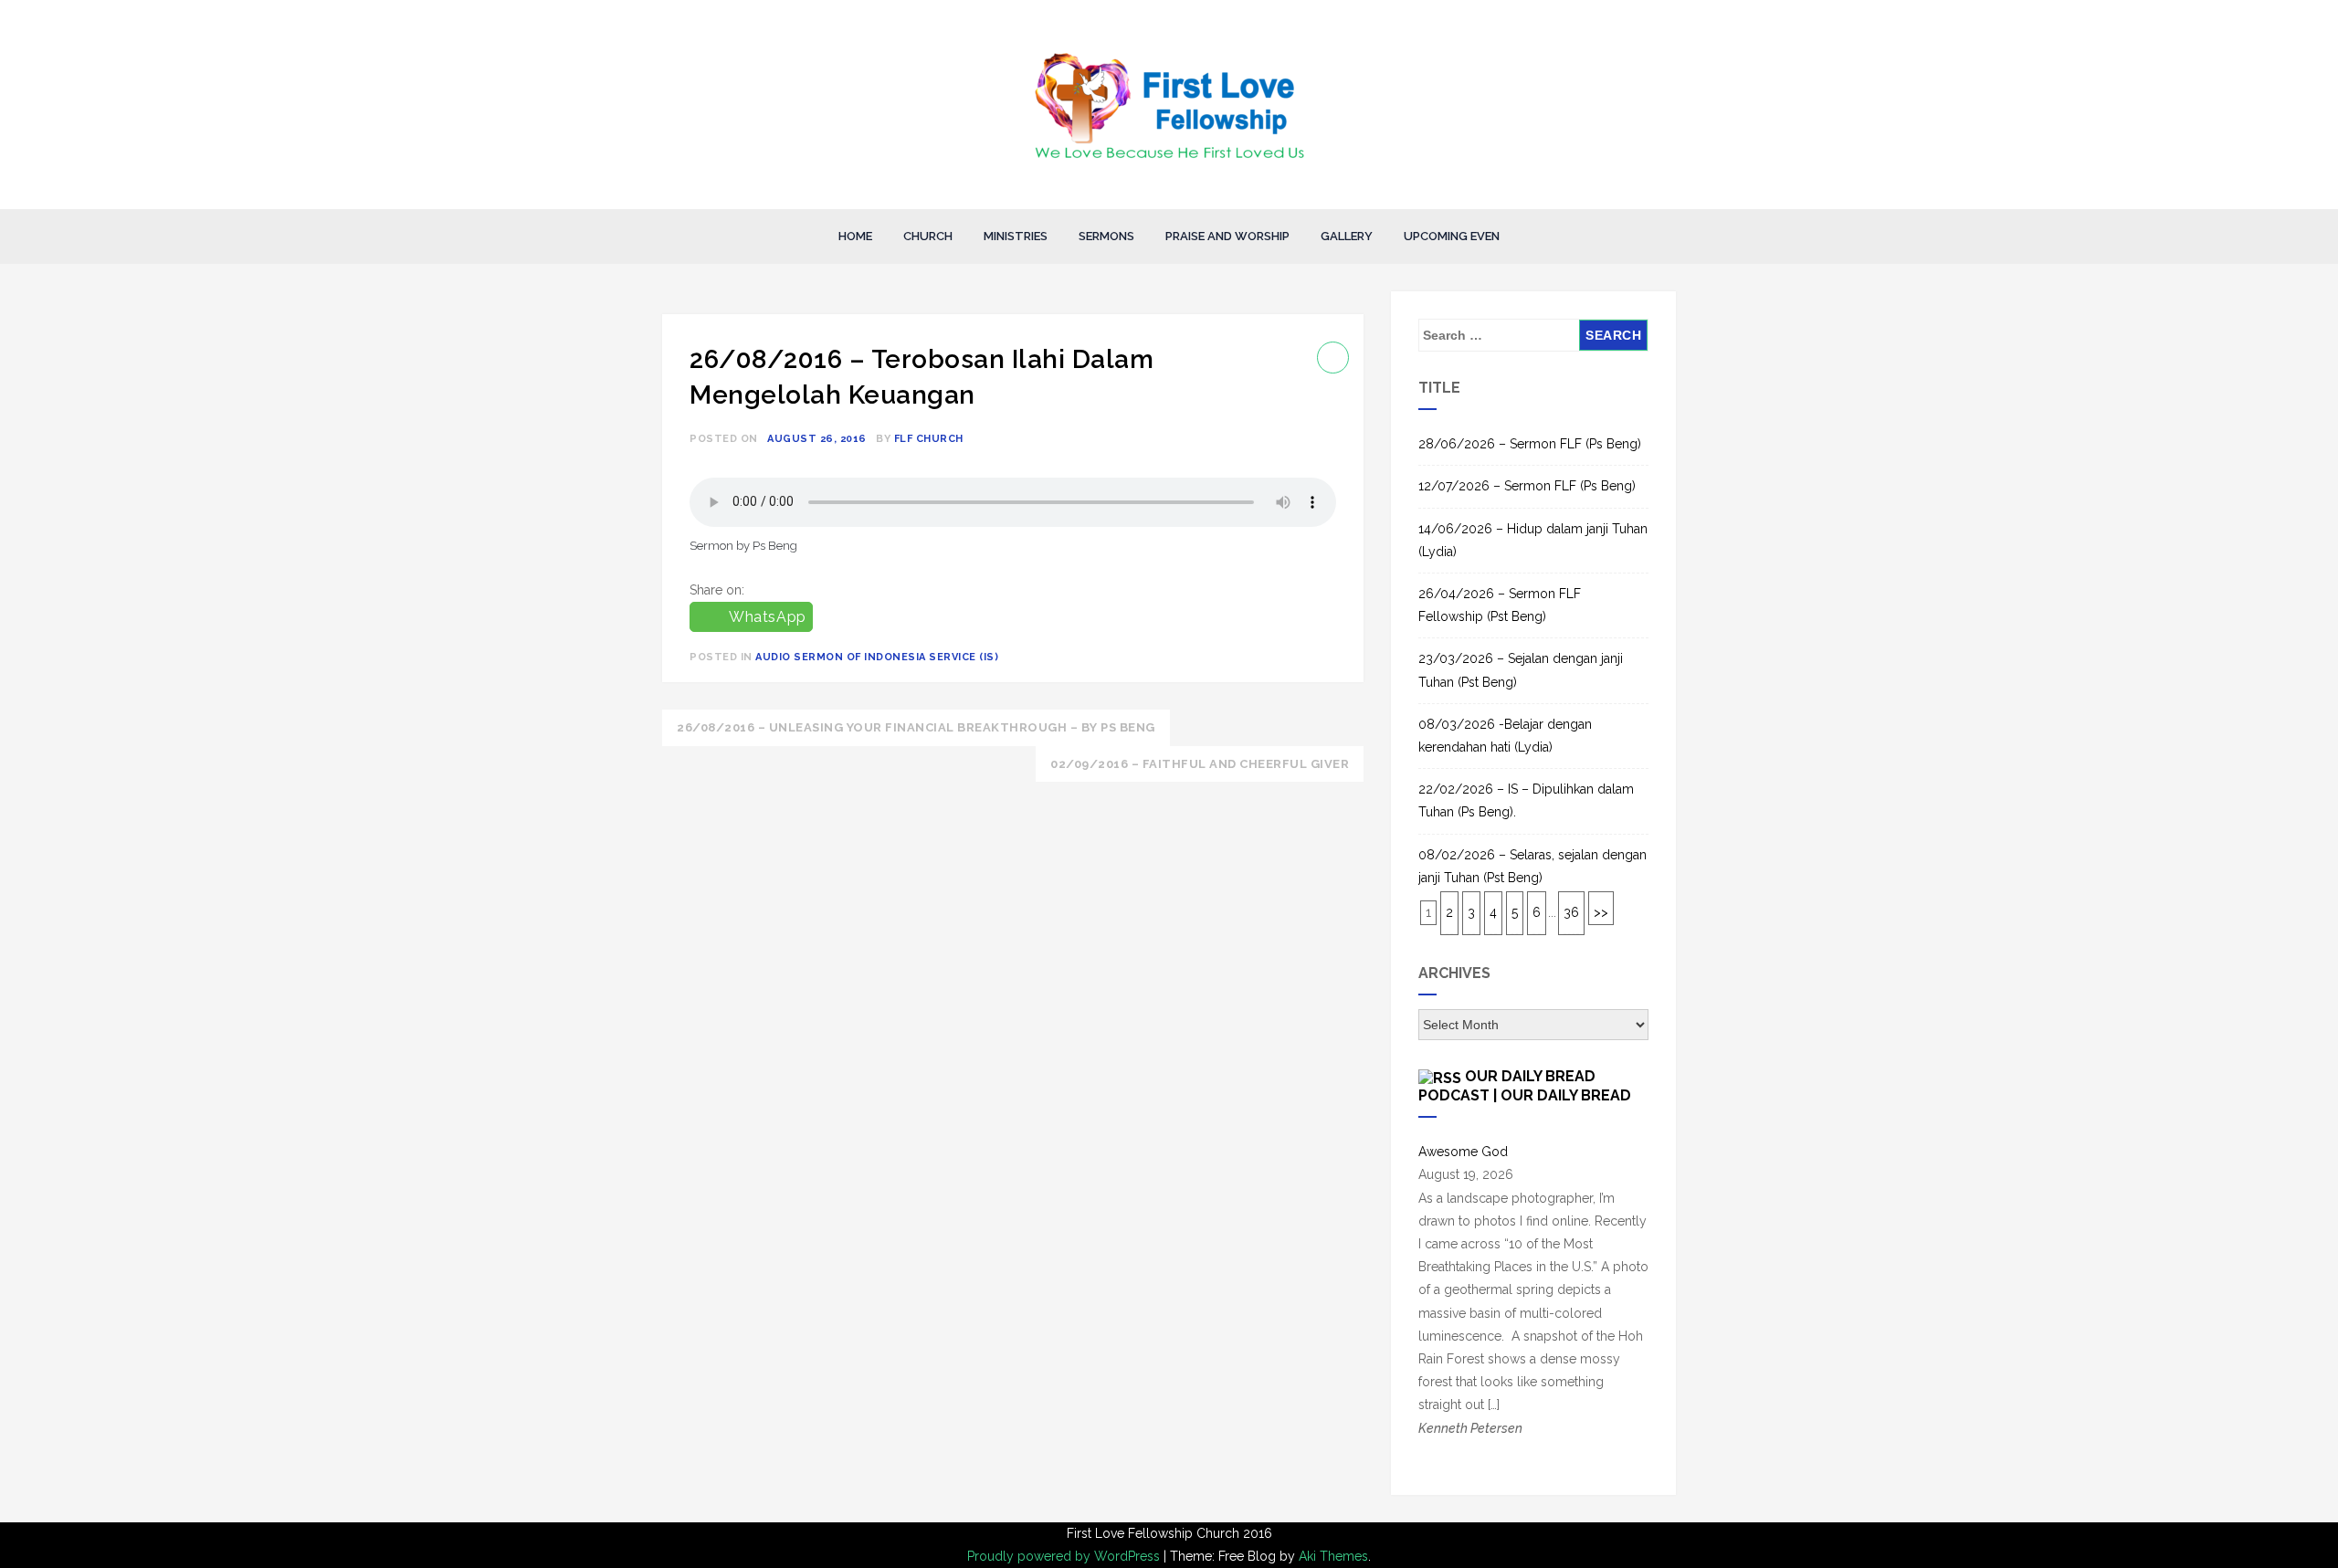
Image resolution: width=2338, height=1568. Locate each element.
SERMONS (1106, 236)
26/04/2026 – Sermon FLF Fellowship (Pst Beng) (1500, 605)
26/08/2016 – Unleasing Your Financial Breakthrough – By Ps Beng (916, 727)
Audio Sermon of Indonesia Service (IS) (877, 657)
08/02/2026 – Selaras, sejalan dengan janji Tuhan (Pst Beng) (1532, 866)
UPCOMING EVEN (1452, 236)
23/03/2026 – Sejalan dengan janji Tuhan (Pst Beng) (1521, 670)
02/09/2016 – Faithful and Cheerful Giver (1200, 764)
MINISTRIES (1016, 236)
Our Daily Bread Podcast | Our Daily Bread (1525, 1085)
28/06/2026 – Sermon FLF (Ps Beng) (1530, 444)
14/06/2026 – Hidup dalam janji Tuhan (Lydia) (1533, 540)
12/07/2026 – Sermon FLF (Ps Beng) (1527, 486)
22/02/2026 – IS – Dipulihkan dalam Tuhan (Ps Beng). (1526, 800)
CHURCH (928, 236)
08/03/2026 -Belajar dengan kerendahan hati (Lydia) (1505, 736)
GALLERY (1347, 236)
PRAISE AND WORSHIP (1227, 236)
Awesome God (1463, 1152)
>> (1601, 912)
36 (1571, 912)
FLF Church (929, 439)
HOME (855, 236)
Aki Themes (1333, 1556)
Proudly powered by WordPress (1065, 1556)
